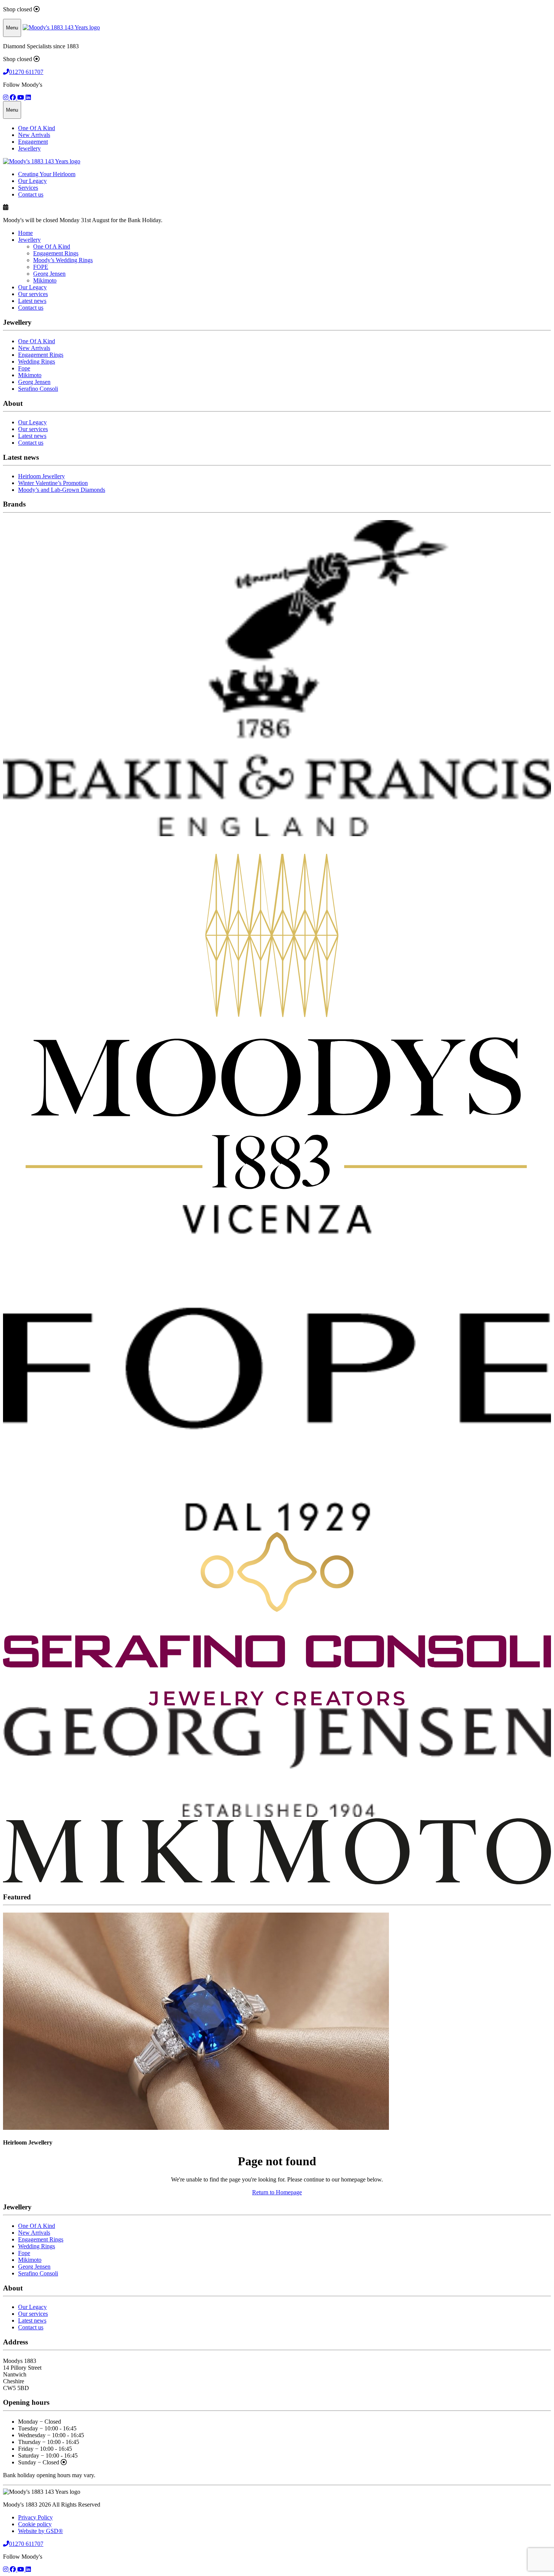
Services (28, 188)
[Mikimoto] (277, 1882)
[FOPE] (277, 1528)
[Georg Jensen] (277, 1815)
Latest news (32, 301)
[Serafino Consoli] (277, 1703)
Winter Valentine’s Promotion (53, 483)
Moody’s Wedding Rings (63, 260)
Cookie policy (35, 2524)
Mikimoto (45, 280)
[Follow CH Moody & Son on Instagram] (6, 97)
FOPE (41, 267)
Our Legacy (32, 181)
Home (25, 233)
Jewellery (29, 148)
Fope (24, 368)
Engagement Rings (56, 253)
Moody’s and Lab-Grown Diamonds (62, 490)
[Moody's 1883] (61, 27)
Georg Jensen (49, 274)
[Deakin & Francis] (277, 834)
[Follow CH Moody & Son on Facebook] (14, 97)
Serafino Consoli (38, 389)
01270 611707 (26, 72)
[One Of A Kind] (277, 1201)
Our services (33, 294)
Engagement (33, 142)
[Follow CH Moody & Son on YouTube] (21, 97)
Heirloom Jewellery (41, 476)
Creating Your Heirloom (47, 174)
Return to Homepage (277, 2192)
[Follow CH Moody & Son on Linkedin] (28, 97)
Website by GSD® (41, 2531)
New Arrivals (34, 135)
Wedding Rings (37, 362)
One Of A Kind (37, 128)
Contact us (31, 194)
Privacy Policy (35, 2517)
